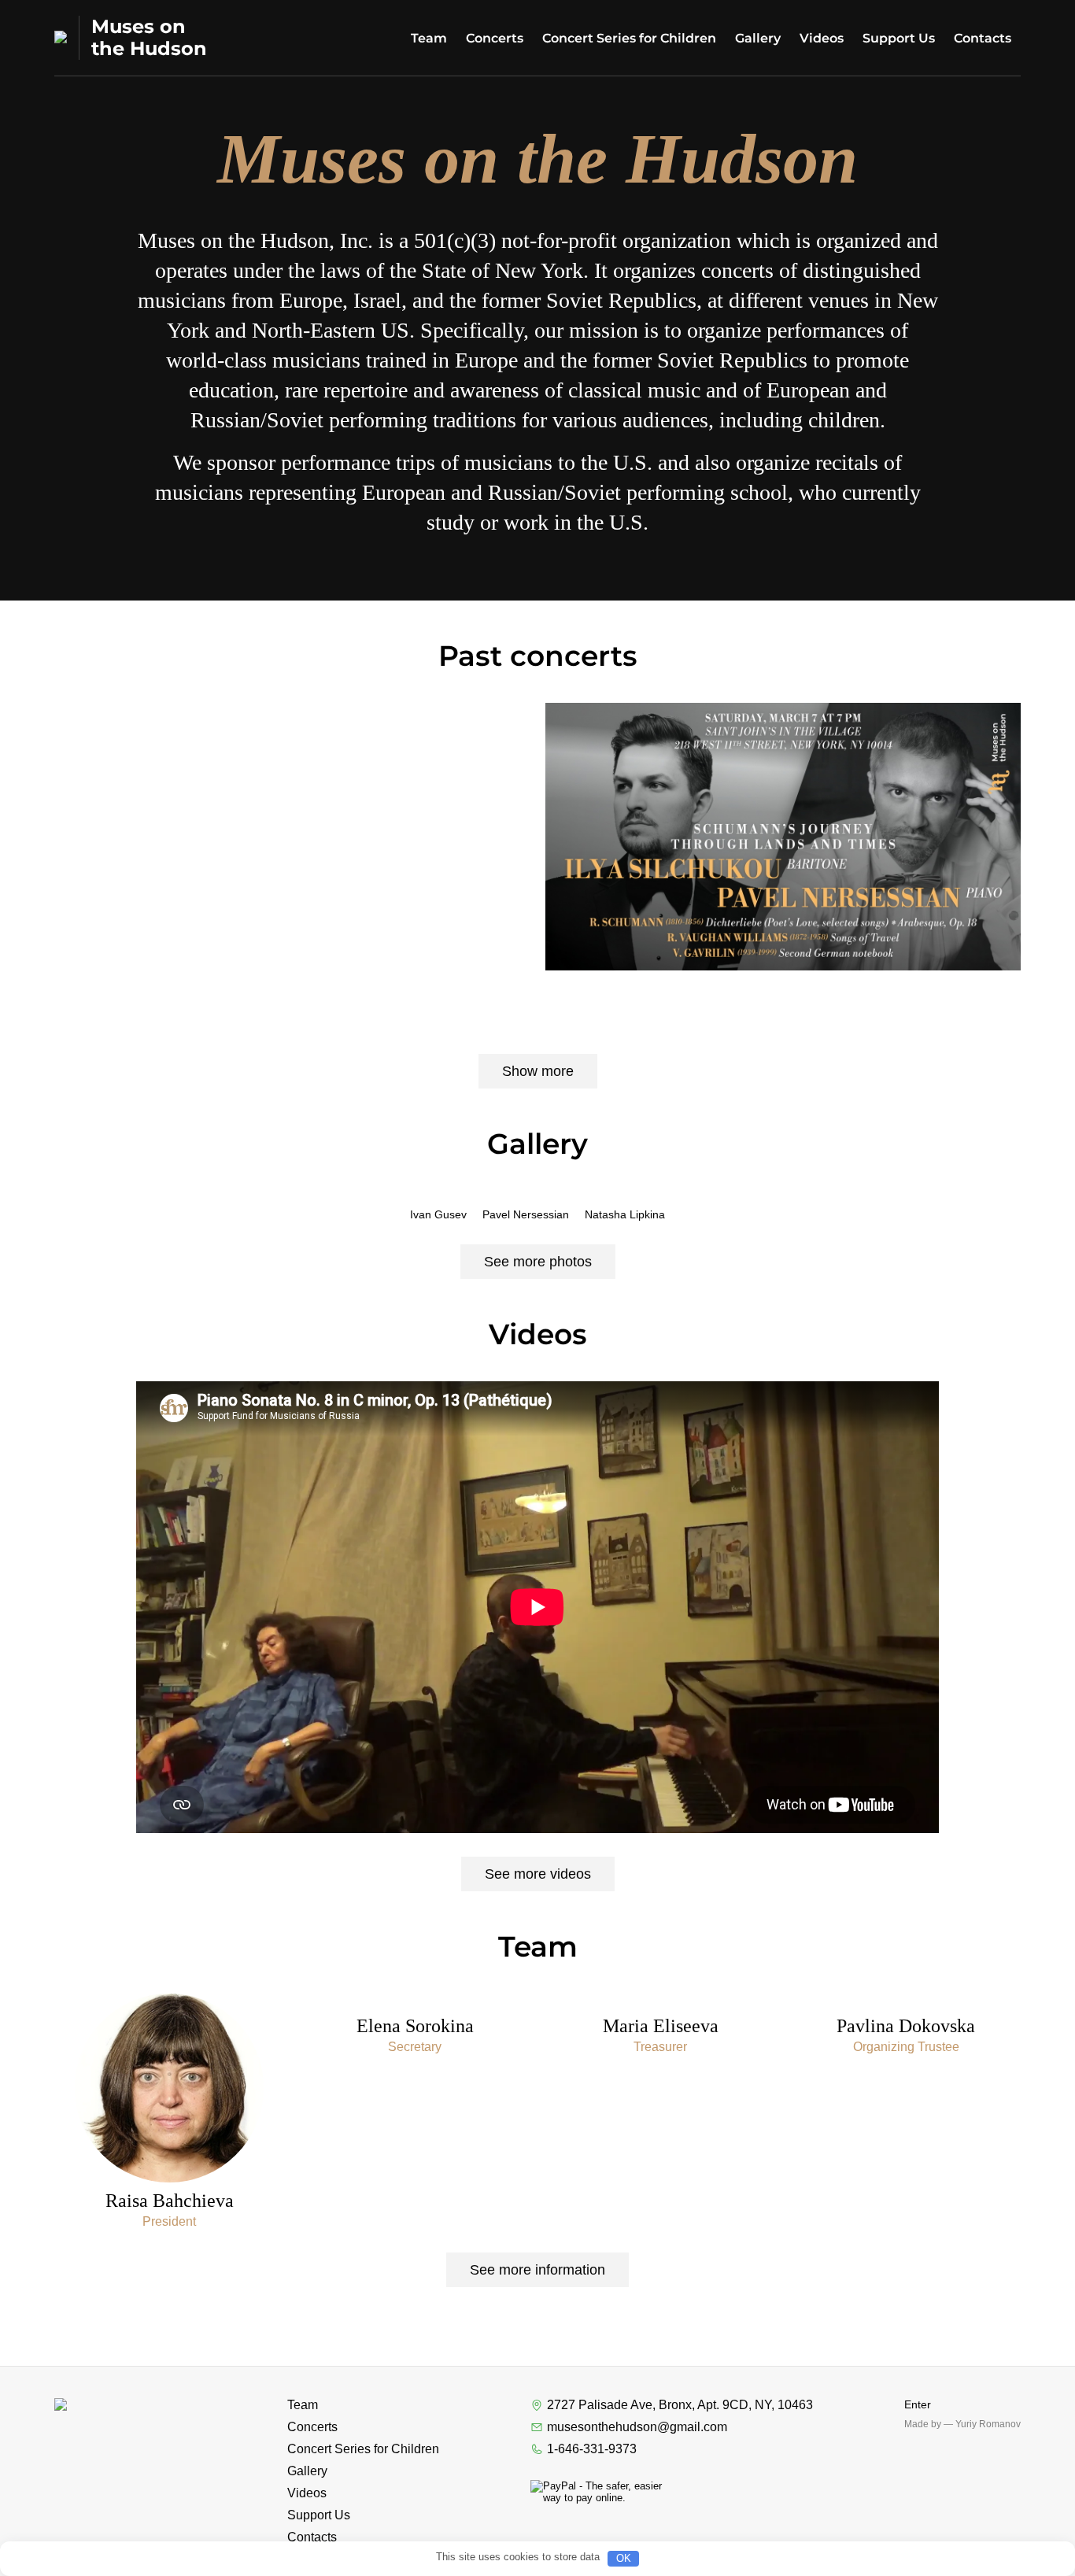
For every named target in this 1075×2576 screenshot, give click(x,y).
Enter (918, 2404)
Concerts (495, 38)
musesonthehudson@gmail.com (637, 2427)
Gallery (758, 38)
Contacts (983, 38)
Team (429, 38)
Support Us (899, 38)
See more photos (538, 1262)
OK (624, 2558)
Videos (822, 38)
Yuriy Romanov (988, 2424)
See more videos (538, 1874)
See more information (537, 2270)
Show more (538, 1071)
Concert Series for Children (629, 38)
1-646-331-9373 (592, 2449)
